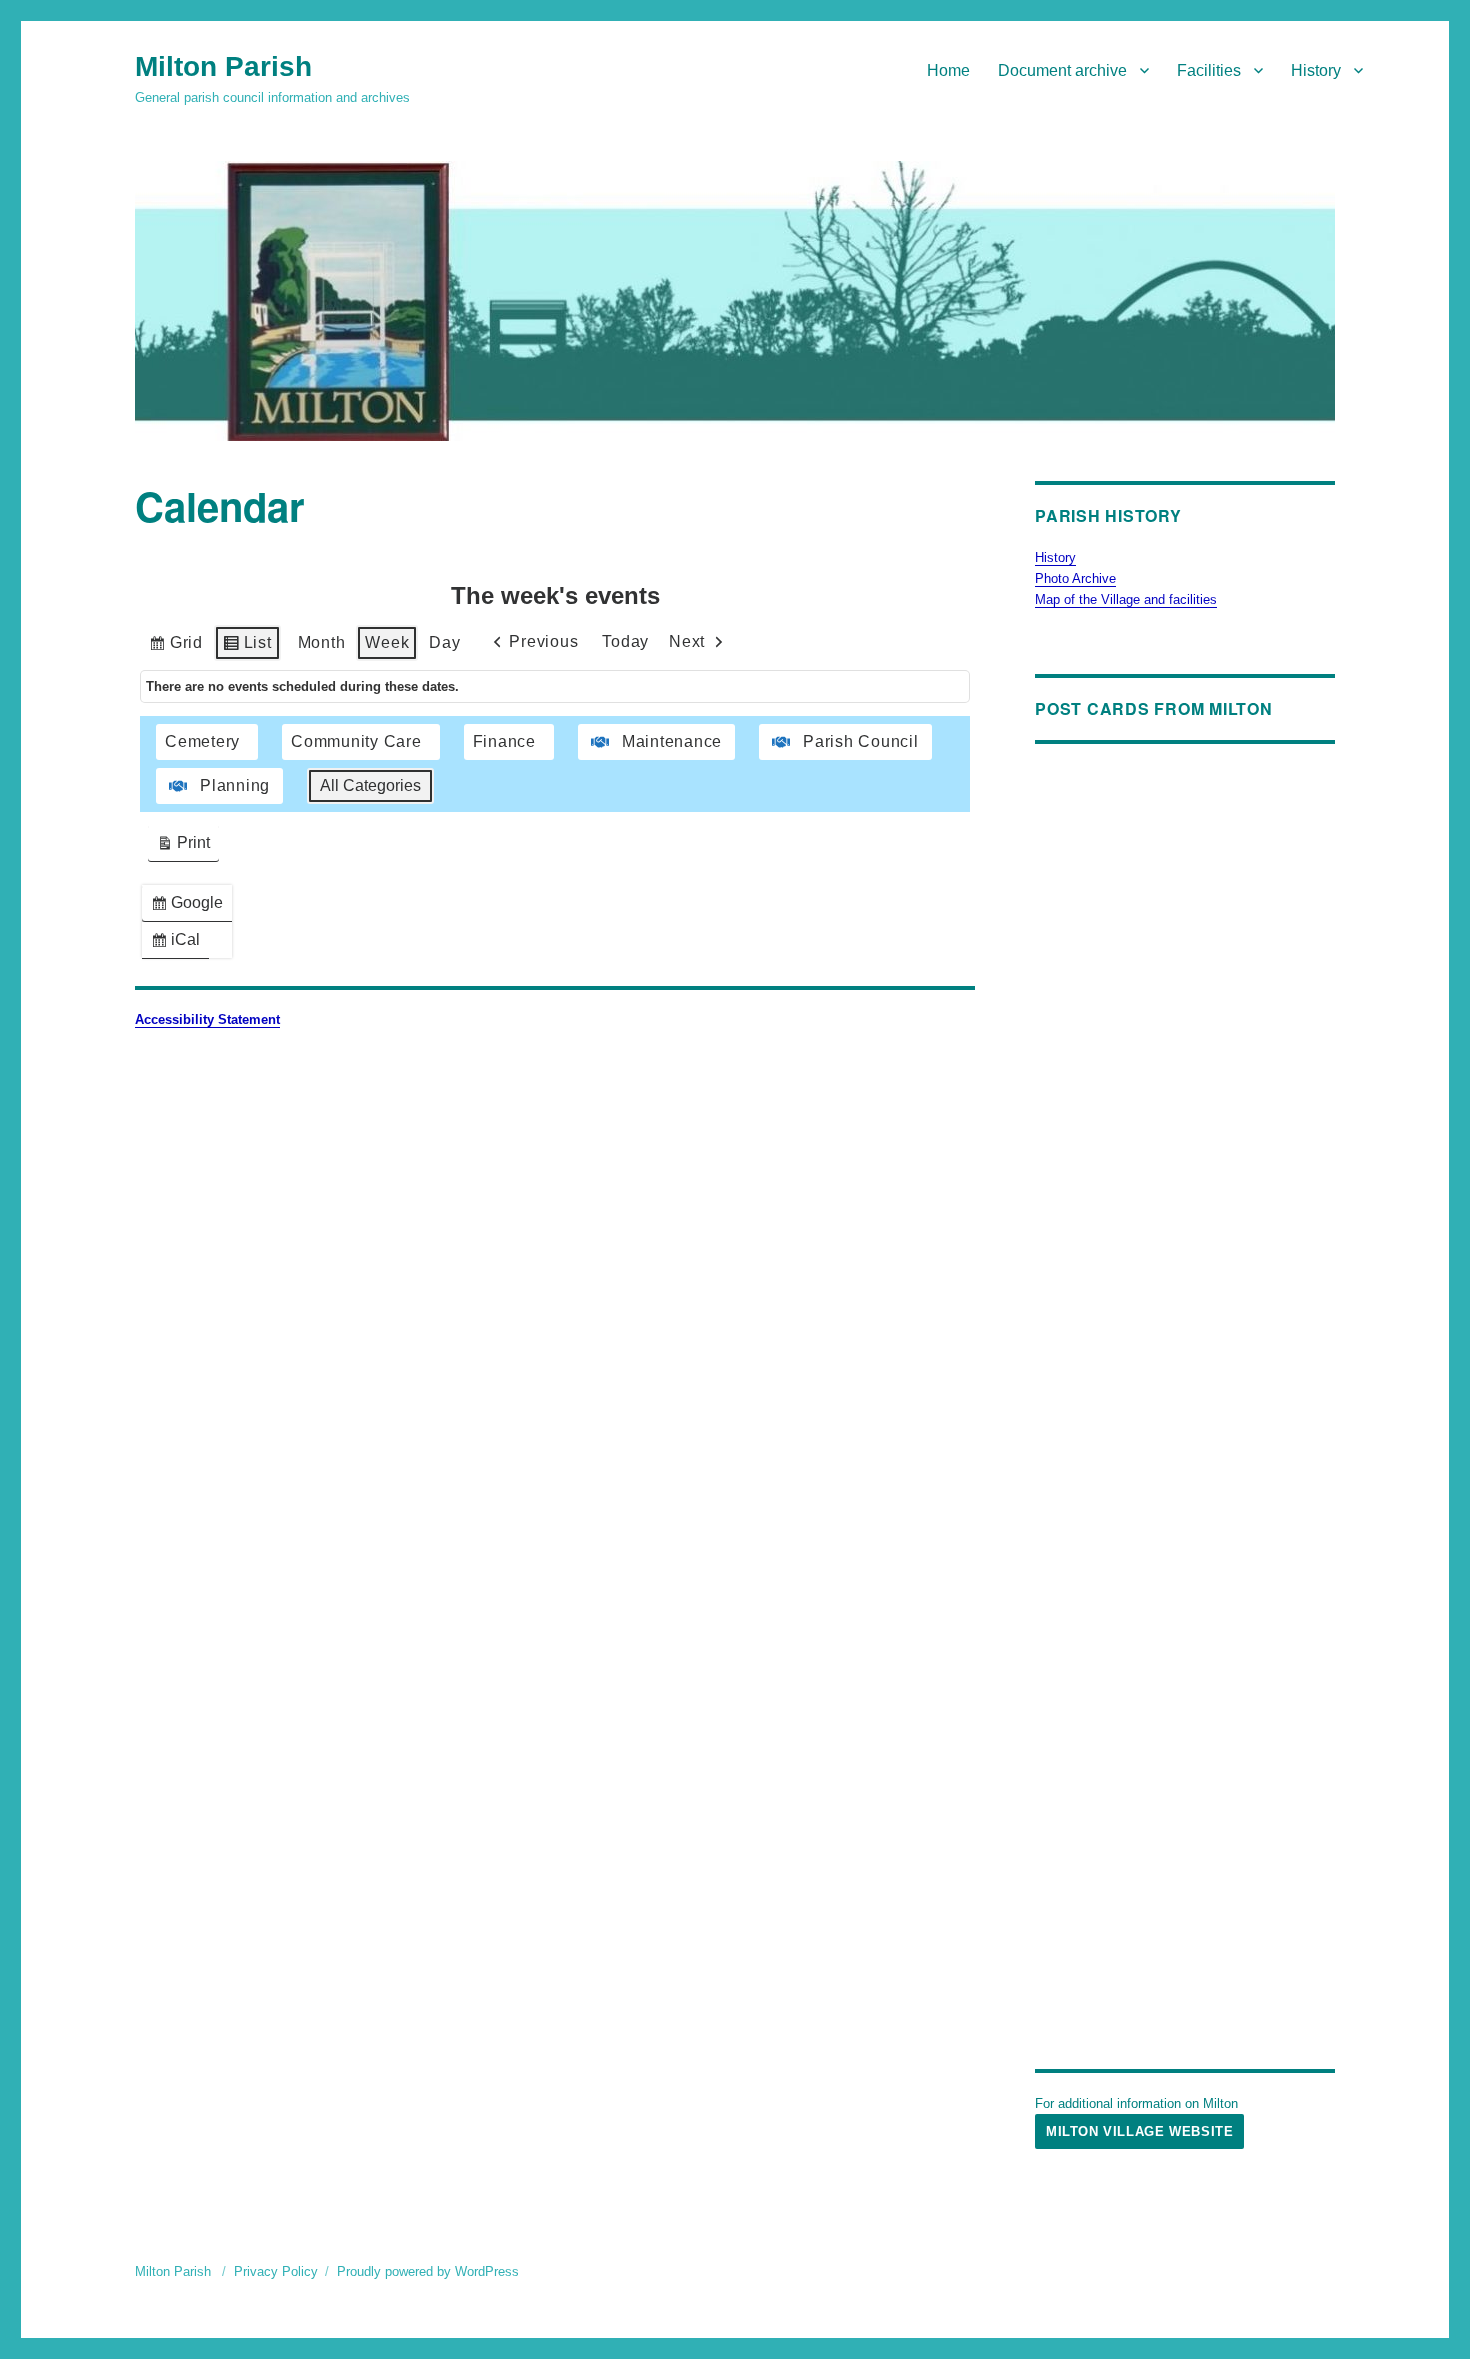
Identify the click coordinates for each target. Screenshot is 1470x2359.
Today (625, 641)
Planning (235, 785)
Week (387, 642)
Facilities (1209, 70)
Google (191, 907)
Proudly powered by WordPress (428, 2271)
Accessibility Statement (207, 1019)
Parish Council (861, 741)
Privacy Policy (276, 2271)
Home (948, 70)
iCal (179, 944)
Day (444, 642)
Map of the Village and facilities (1126, 599)
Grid (175, 647)
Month (322, 642)
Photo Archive (1075, 578)
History (1316, 70)
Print (183, 847)
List (247, 647)
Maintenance (672, 741)
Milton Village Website (1139, 2131)
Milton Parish (223, 66)
